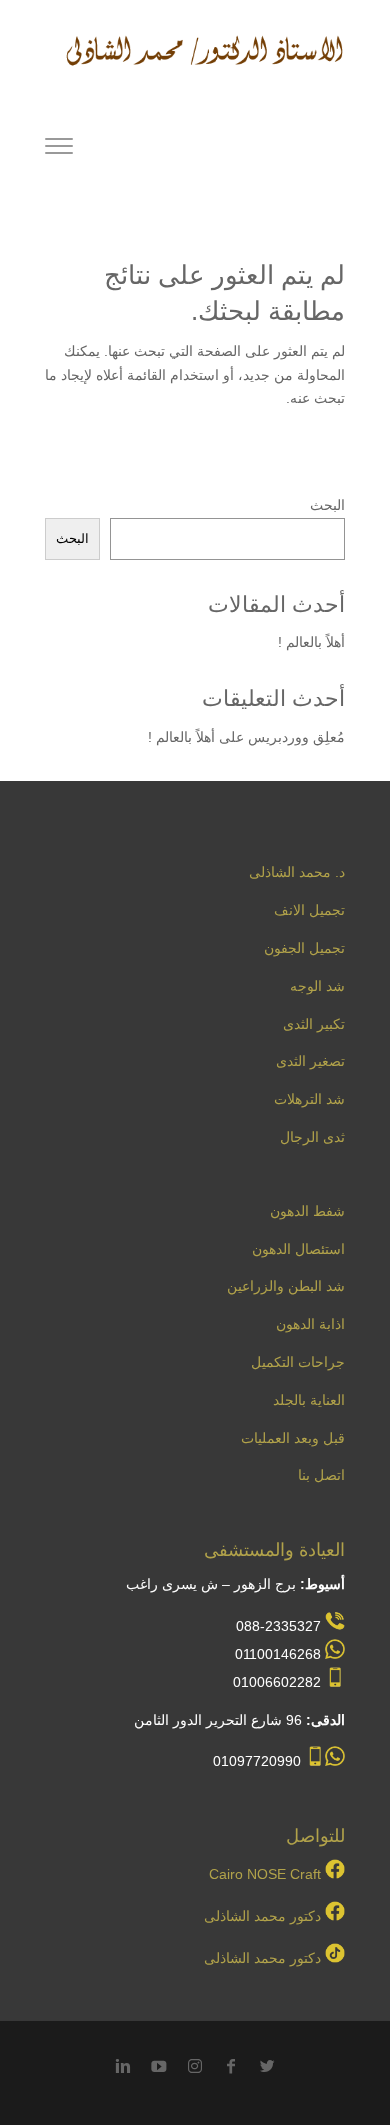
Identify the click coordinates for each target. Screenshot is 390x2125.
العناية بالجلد (309, 1400)
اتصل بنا (321, 1475)
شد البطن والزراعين (286, 1286)
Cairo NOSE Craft (265, 1874)
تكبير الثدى (314, 1024)
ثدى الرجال (312, 1137)
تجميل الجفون (304, 948)
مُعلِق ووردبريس (296, 737)
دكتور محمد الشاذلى (262, 1916)
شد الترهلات (309, 1099)
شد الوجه (317, 986)
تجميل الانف (309, 910)
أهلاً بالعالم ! (311, 642)
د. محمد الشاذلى (297, 872)
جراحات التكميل (298, 1362)
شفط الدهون (307, 1211)
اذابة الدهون (310, 1324)
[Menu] (59, 149)
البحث (327, 505)
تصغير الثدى (310, 1061)
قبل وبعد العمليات (293, 1438)
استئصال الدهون (298, 1249)
